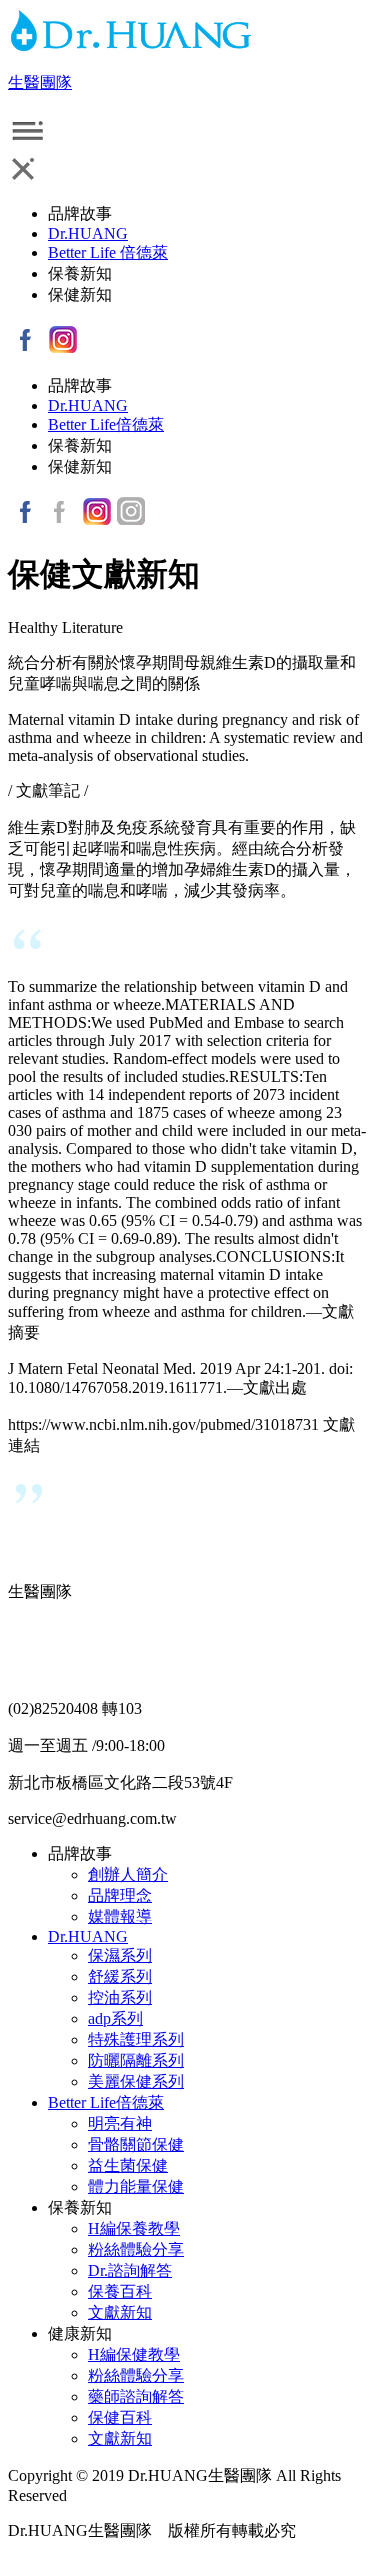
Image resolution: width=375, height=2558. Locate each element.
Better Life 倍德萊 (108, 252)
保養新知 (80, 273)
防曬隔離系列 (136, 2060)
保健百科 (120, 2417)
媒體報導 (120, 1916)
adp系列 (115, 2018)
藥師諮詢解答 (136, 2396)
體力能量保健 (136, 2186)
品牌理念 (120, 1895)
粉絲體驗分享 (136, 2249)
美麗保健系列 (136, 2081)
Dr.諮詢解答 (130, 2270)
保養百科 (120, 2291)
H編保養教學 (134, 2228)
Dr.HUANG (88, 233)
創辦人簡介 (128, 1874)
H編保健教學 (134, 2354)
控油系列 (120, 1997)
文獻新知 (120, 2312)
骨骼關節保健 (136, 2144)
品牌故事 (80, 213)
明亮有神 (120, 2123)
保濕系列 (120, 1955)
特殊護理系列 (136, 2039)
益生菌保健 (128, 2165)
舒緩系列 (120, 1976)
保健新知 (80, 294)
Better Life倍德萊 (106, 424)
